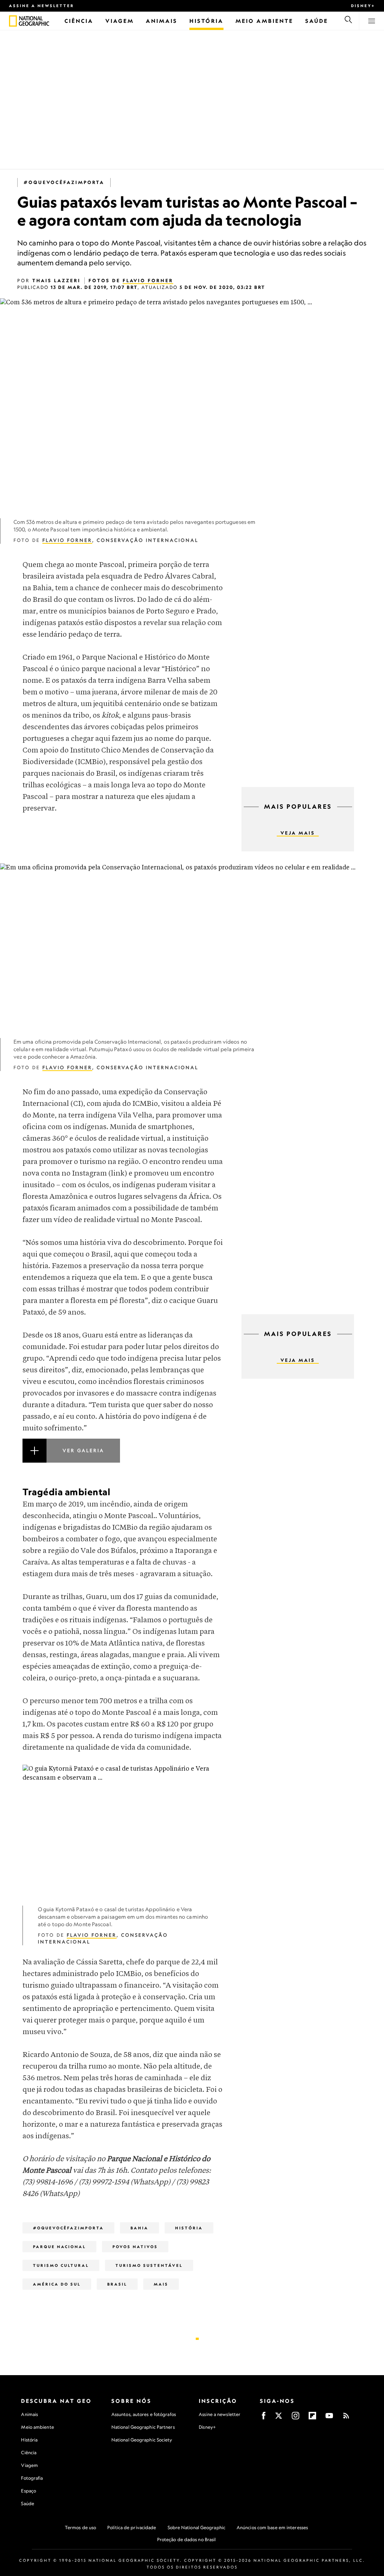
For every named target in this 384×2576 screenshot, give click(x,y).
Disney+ (363, 6)
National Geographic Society (142, 2440)
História (189, 2228)
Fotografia (32, 2478)
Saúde (28, 2503)
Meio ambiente (37, 2427)
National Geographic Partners (143, 2427)
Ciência (29, 2453)
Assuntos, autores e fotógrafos (144, 2414)
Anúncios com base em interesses (272, 2527)
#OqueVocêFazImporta (64, 182)
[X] (279, 2418)
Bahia (139, 2228)
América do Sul (57, 2284)
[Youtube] (329, 2418)
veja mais (298, 833)
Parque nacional (59, 2247)
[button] (123, 1460)
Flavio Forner (148, 280)
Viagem (29, 2465)
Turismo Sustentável (149, 2265)
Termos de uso (80, 2527)
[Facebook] (264, 2418)
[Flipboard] (312, 2418)
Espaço (28, 2491)
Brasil (117, 2284)
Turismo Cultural (61, 2265)
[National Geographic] (13, 21)
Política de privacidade (132, 2527)
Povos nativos (135, 2247)
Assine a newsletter (42, 6)
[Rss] (346, 2418)
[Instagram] (295, 2418)
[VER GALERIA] (123, 1460)
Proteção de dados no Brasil (187, 2539)
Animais (29, 2414)
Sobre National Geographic (197, 2527)
